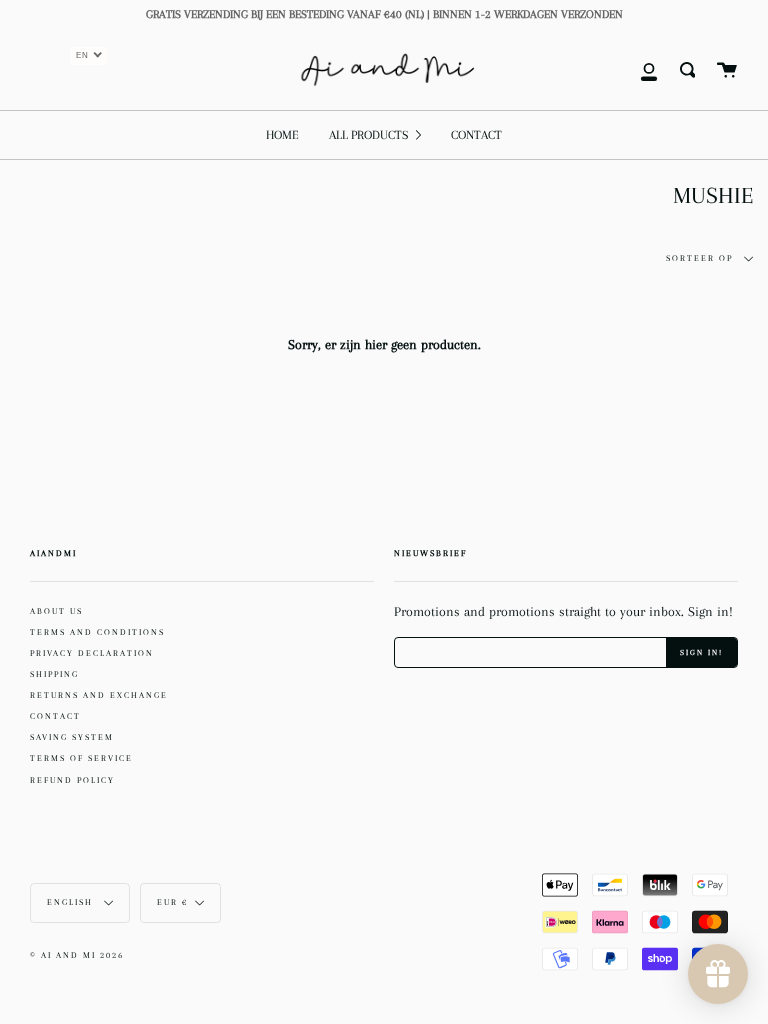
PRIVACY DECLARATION (92, 653)
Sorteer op (701, 258)
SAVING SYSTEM (72, 737)
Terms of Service (81, 758)
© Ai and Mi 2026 (77, 955)
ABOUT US (56, 611)
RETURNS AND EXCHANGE (99, 695)
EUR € (172, 902)
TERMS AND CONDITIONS (97, 632)
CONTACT (55, 716)
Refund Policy (72, 780)
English (72, 902)
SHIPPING (54, 674)
